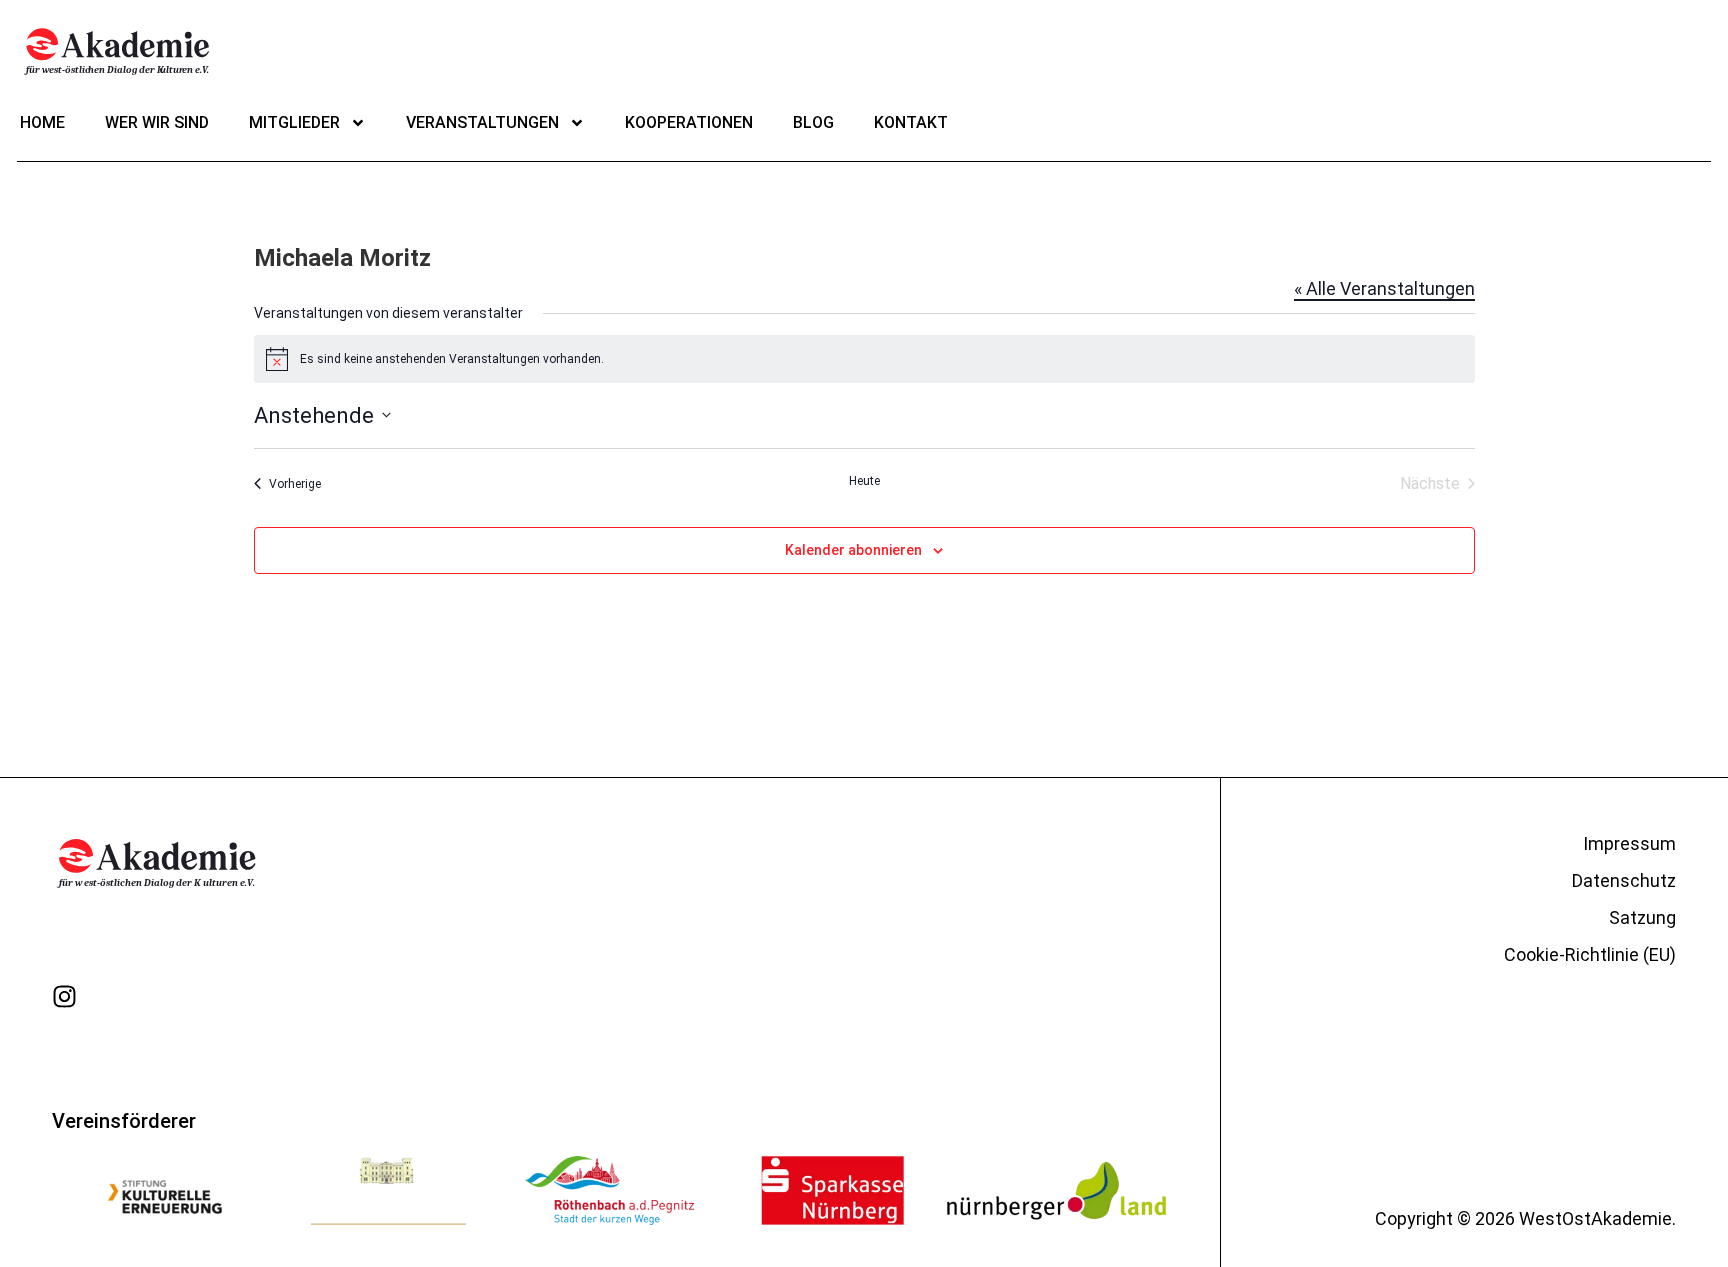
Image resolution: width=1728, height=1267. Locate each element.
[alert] (864, 359)
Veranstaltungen (482, 122)
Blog (813, 122)
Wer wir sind (157, 122)
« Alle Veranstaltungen (1384, 288)
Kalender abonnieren (853, 550)
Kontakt (911, 122)
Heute (864, 481)
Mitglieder (294, 122)
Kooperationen (689, 122)
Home (42, 122)
